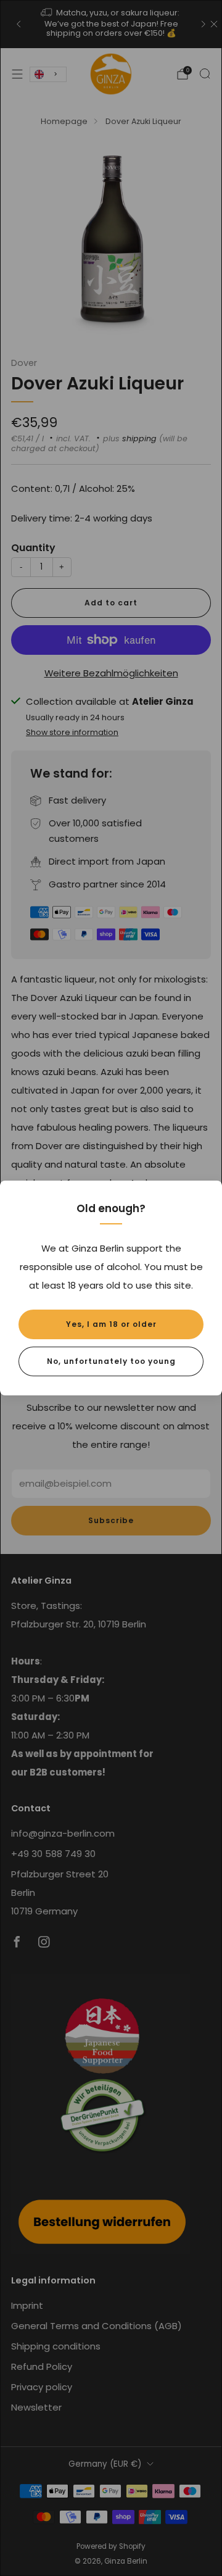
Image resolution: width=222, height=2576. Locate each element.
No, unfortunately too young (111, 1361)
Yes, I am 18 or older (111, 1324)
